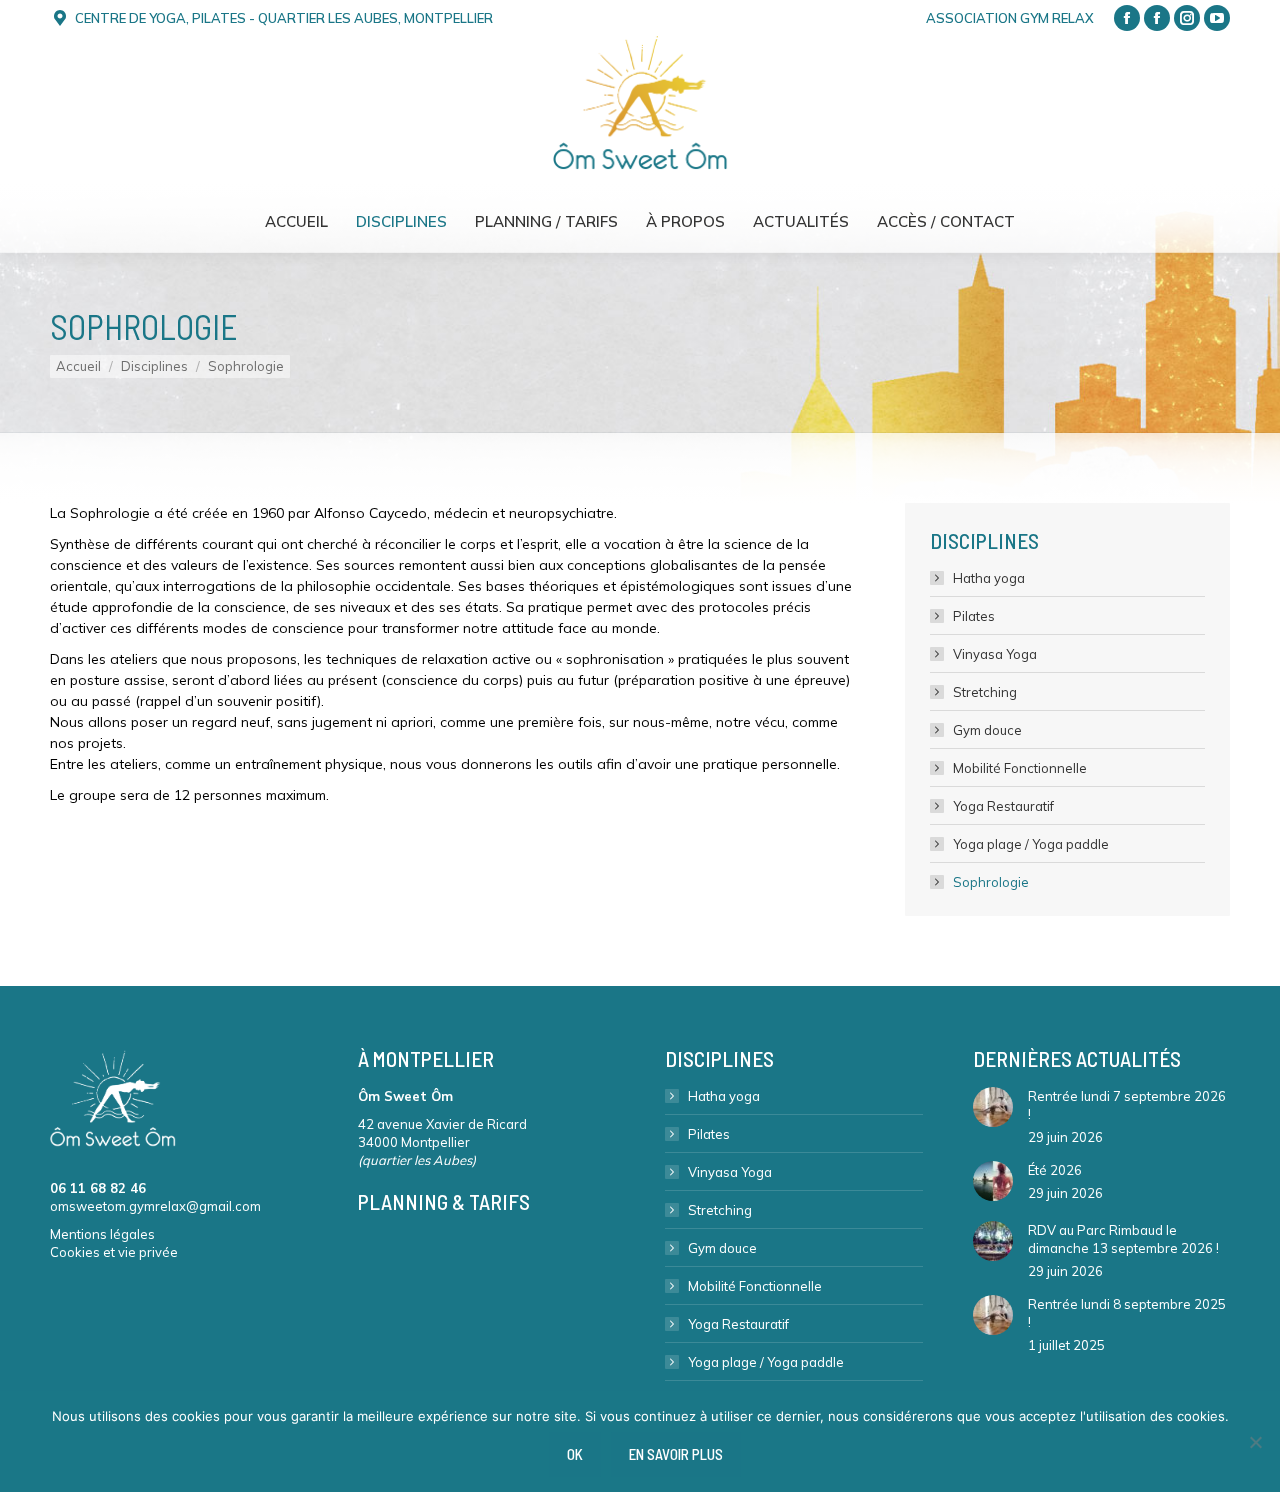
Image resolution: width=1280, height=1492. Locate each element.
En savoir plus (676, 1454)
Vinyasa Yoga (995, 654)
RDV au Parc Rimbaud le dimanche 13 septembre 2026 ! (1123, 1239)
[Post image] (993, 1107)
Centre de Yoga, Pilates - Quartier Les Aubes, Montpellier (284, 18)
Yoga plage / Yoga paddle (1031, 844)
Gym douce (987, 730)
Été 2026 (1055, 1170)
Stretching (985, 692)
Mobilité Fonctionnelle (1020, 768)
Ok (575, 1454)
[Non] (1255, 1442)
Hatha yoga (989, 578)
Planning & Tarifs (444, 1201)
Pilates (974, 616)
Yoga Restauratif (1003, 806)
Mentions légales (102, 1234)
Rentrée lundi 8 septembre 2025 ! (1127, 1313)
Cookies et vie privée (114, 1252)
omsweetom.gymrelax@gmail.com (155, 1206)
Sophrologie (991, 882)
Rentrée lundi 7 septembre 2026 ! (1127, 1105)
